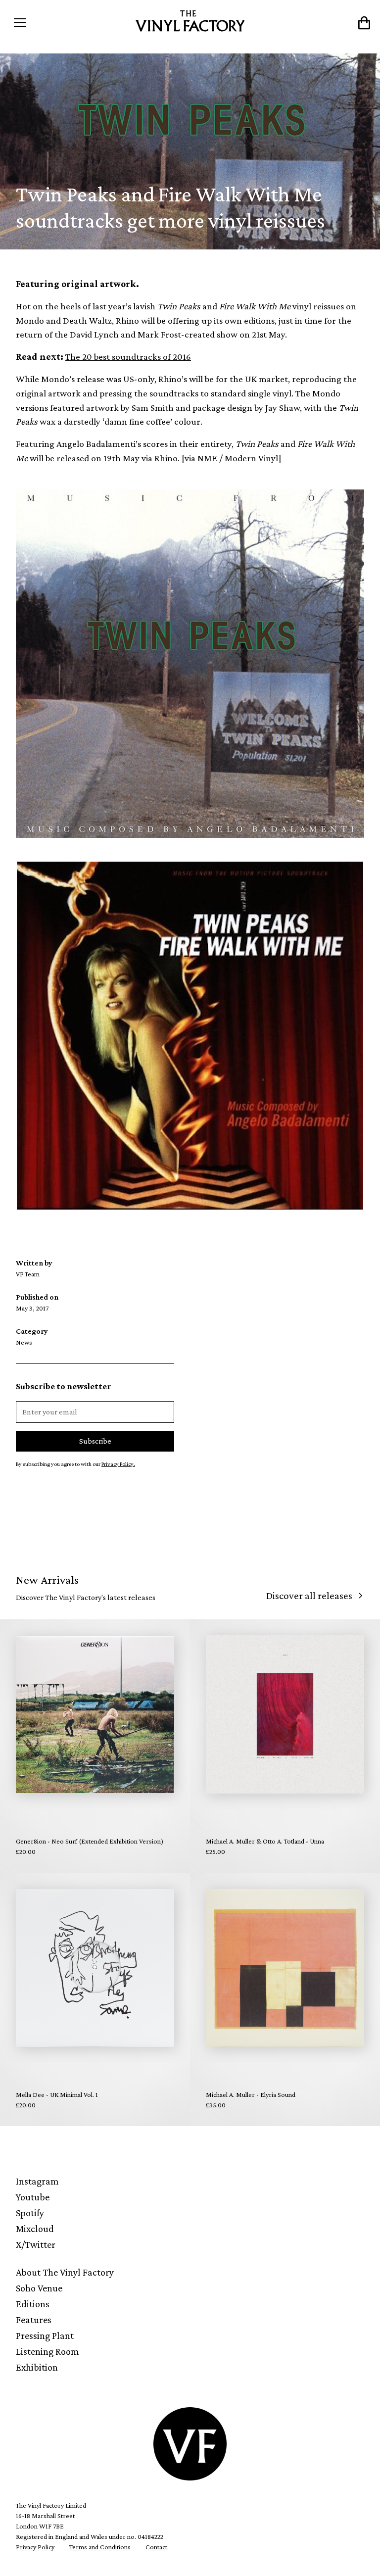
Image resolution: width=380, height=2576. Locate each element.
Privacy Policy (35, 2547)
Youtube (33, 2197)
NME (207, 458)
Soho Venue (39, 2288)
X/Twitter (36, 2244)
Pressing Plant (45, 2335)
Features (34, 2320)
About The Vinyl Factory (65, 2272)
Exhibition (37, 2367)
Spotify (30, 2213)
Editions (33, 2304)
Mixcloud (35, 2229)
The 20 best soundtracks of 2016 (128, 357)
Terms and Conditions (100, 2547)
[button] (53, 23)
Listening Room (47, 2351)
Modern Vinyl (251, 458)
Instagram (37, 2181)
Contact (156, 2547)
